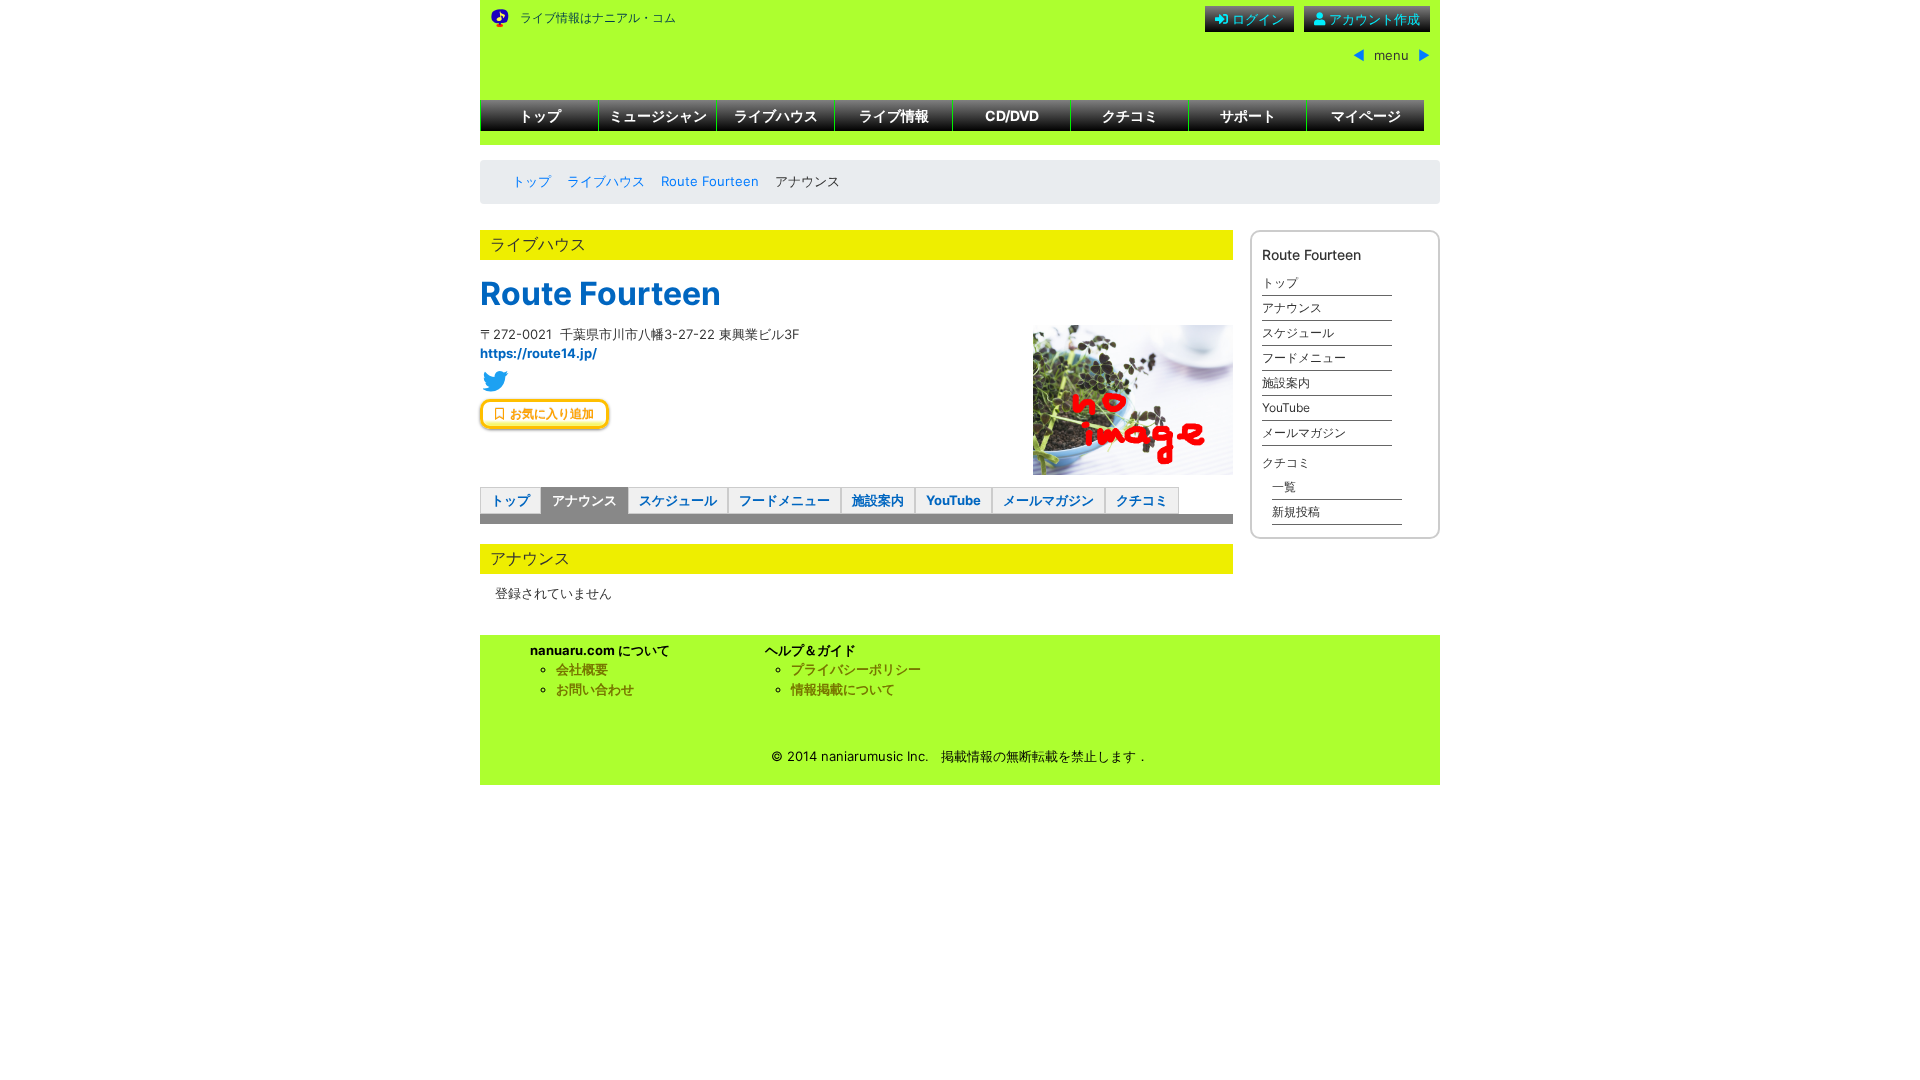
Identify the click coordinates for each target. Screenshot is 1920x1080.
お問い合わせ (595, 689)
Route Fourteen (710, 181)
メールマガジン (1048, 500)
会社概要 (582, 669)
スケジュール (678, 500)
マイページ (1366, 115)
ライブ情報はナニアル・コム (598, 17)
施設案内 (878, 500)
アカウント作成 (1372, 19)
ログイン (1256, 19)
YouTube (953, 500)
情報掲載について (843, 689)
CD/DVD (1012, 115)
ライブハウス (776, 115)
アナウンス (584, 500)
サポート (1248, 115)
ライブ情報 (894, 115)
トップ (540, 115)
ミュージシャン (658, 115)
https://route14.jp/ (538, 353)
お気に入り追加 (549, 414)
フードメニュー (784, 500)
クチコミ (1130, 115)
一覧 (1284, 486)
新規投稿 (1296, 511)
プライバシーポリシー (856, 669)
